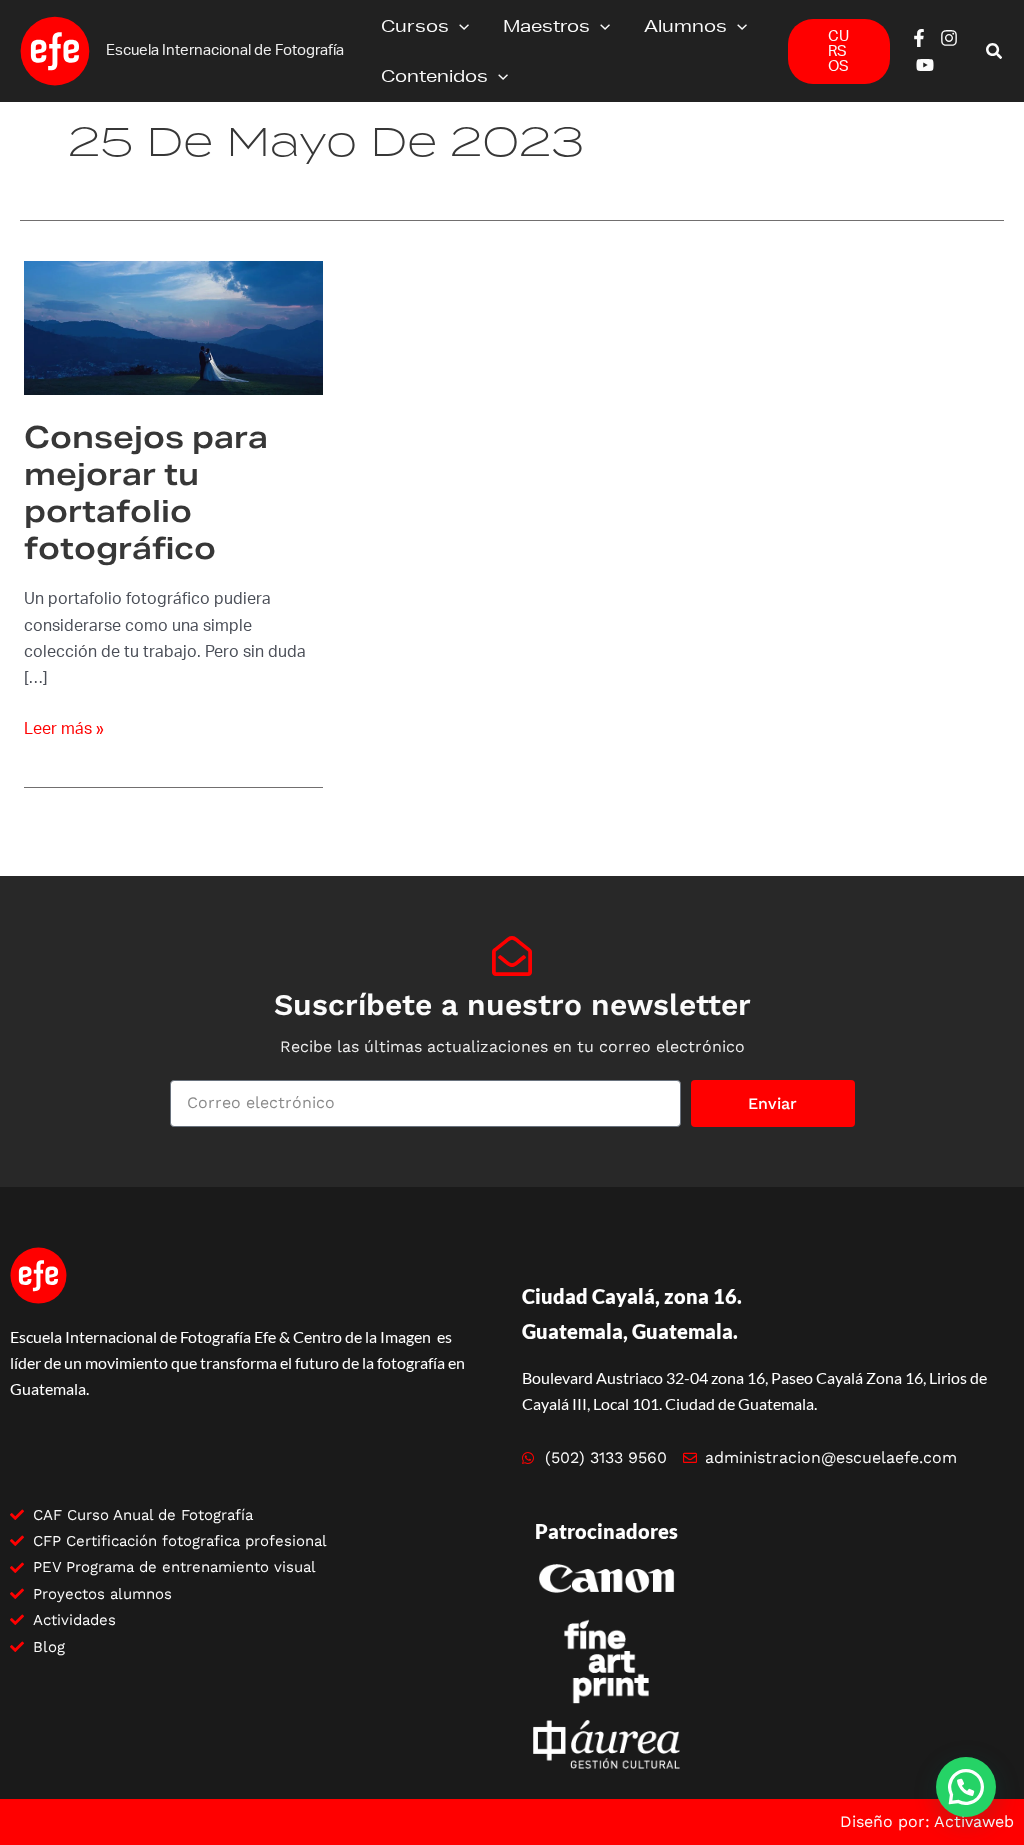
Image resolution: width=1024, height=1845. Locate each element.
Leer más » (64, 726)
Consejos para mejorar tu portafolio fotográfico (146, 492)
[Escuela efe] (55, 50)
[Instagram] (949, 38)
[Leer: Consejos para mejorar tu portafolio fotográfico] (173, 327)
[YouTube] (925, 65)
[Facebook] (919, 38)
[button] (459, 26)
